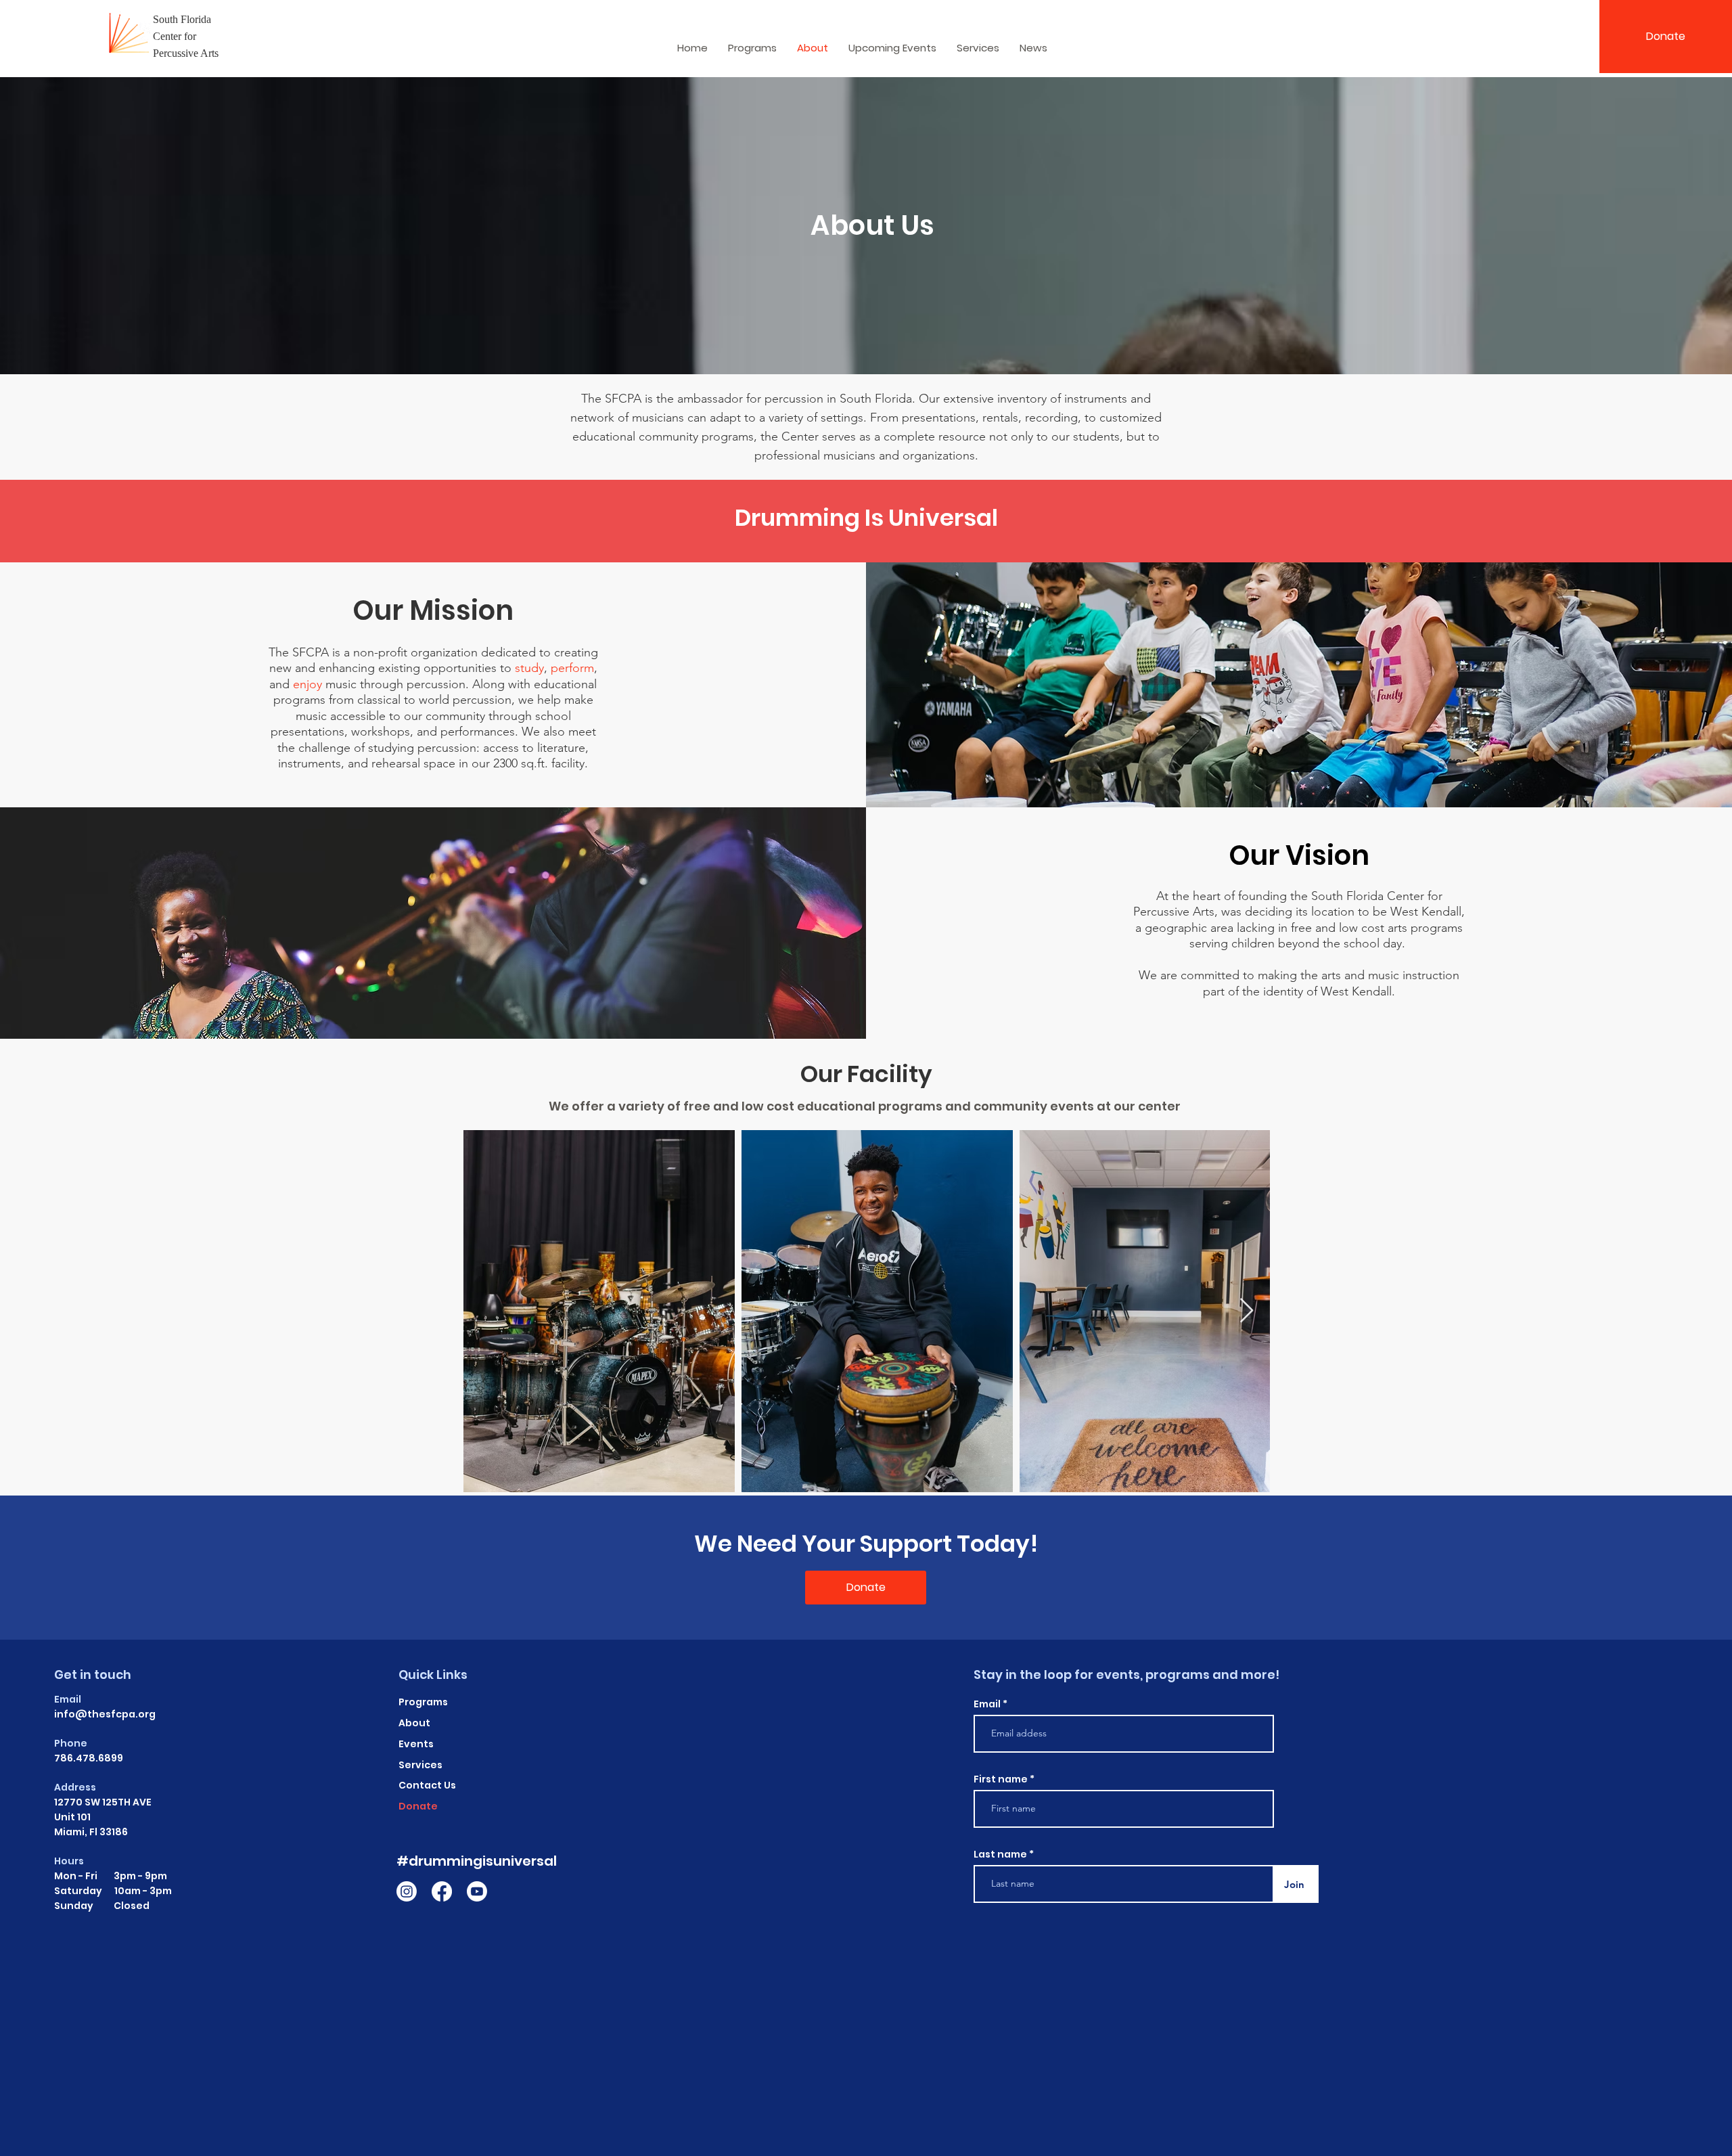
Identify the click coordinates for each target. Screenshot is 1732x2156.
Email (988, 1704)
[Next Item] (1247, 1311)
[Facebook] (442, 1891)
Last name (1000, 1854)
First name (1001, 1779)
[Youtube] (477, 1891)
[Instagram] (407, 1891)
